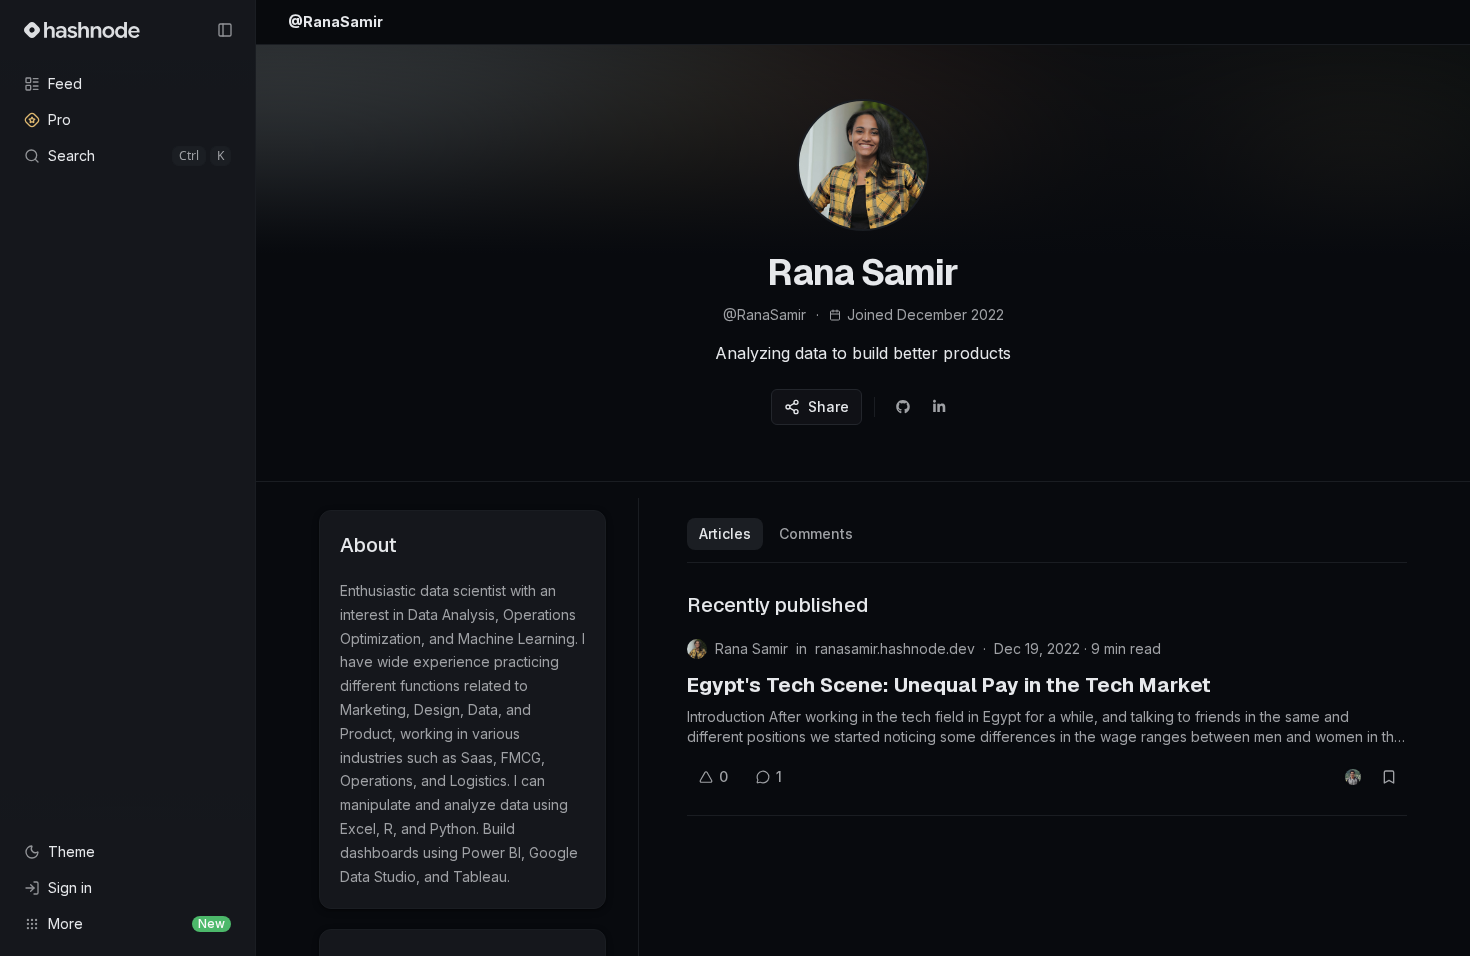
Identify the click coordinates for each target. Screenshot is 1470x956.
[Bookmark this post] (1389, 777)
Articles (725, 533)
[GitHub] (903, 407)
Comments (816, 533)
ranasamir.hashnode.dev (895, 648)
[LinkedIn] (939, 407)
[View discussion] (1353, 777)
